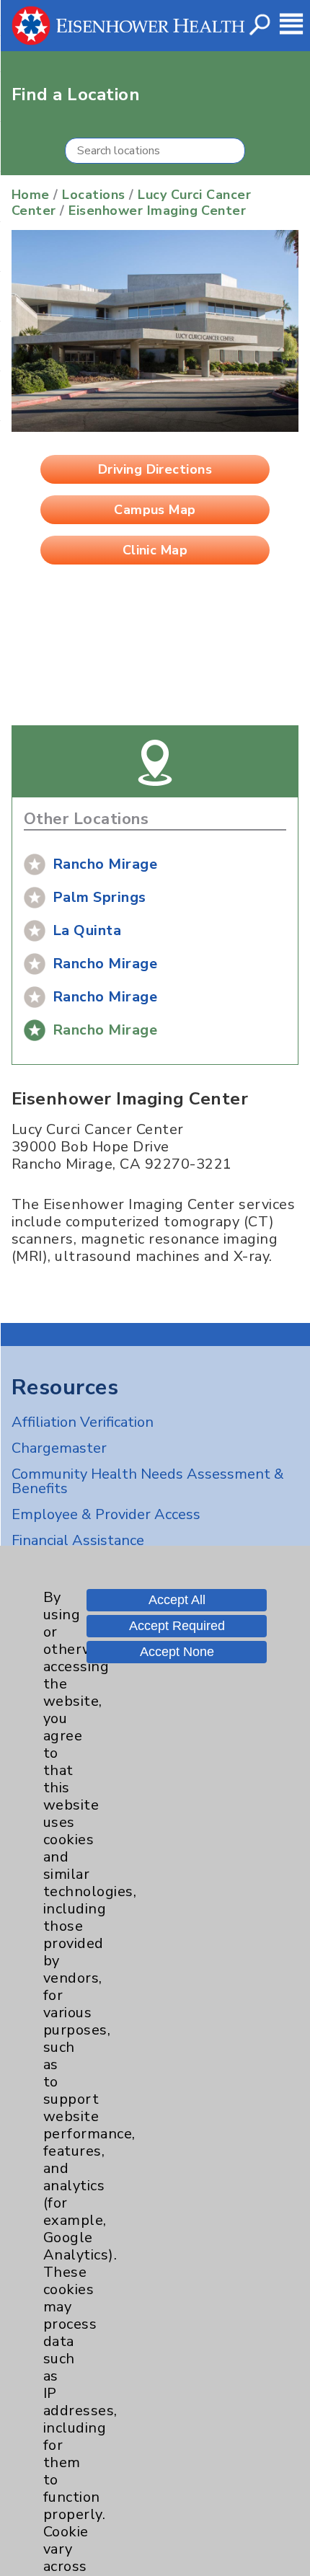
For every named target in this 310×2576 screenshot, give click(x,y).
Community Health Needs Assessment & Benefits (148, 1481)
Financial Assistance (78, 1540)
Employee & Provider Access (106, 1514)
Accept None (177, 1652)
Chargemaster (59, 1448)
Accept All (177, 1600)
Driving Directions (155, 469)
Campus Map (155, 510)
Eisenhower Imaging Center (157, 211)
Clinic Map (155, 550)
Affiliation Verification (83, 1422)
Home (31, 195)
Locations (93, 195)
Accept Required (177, 1626)
